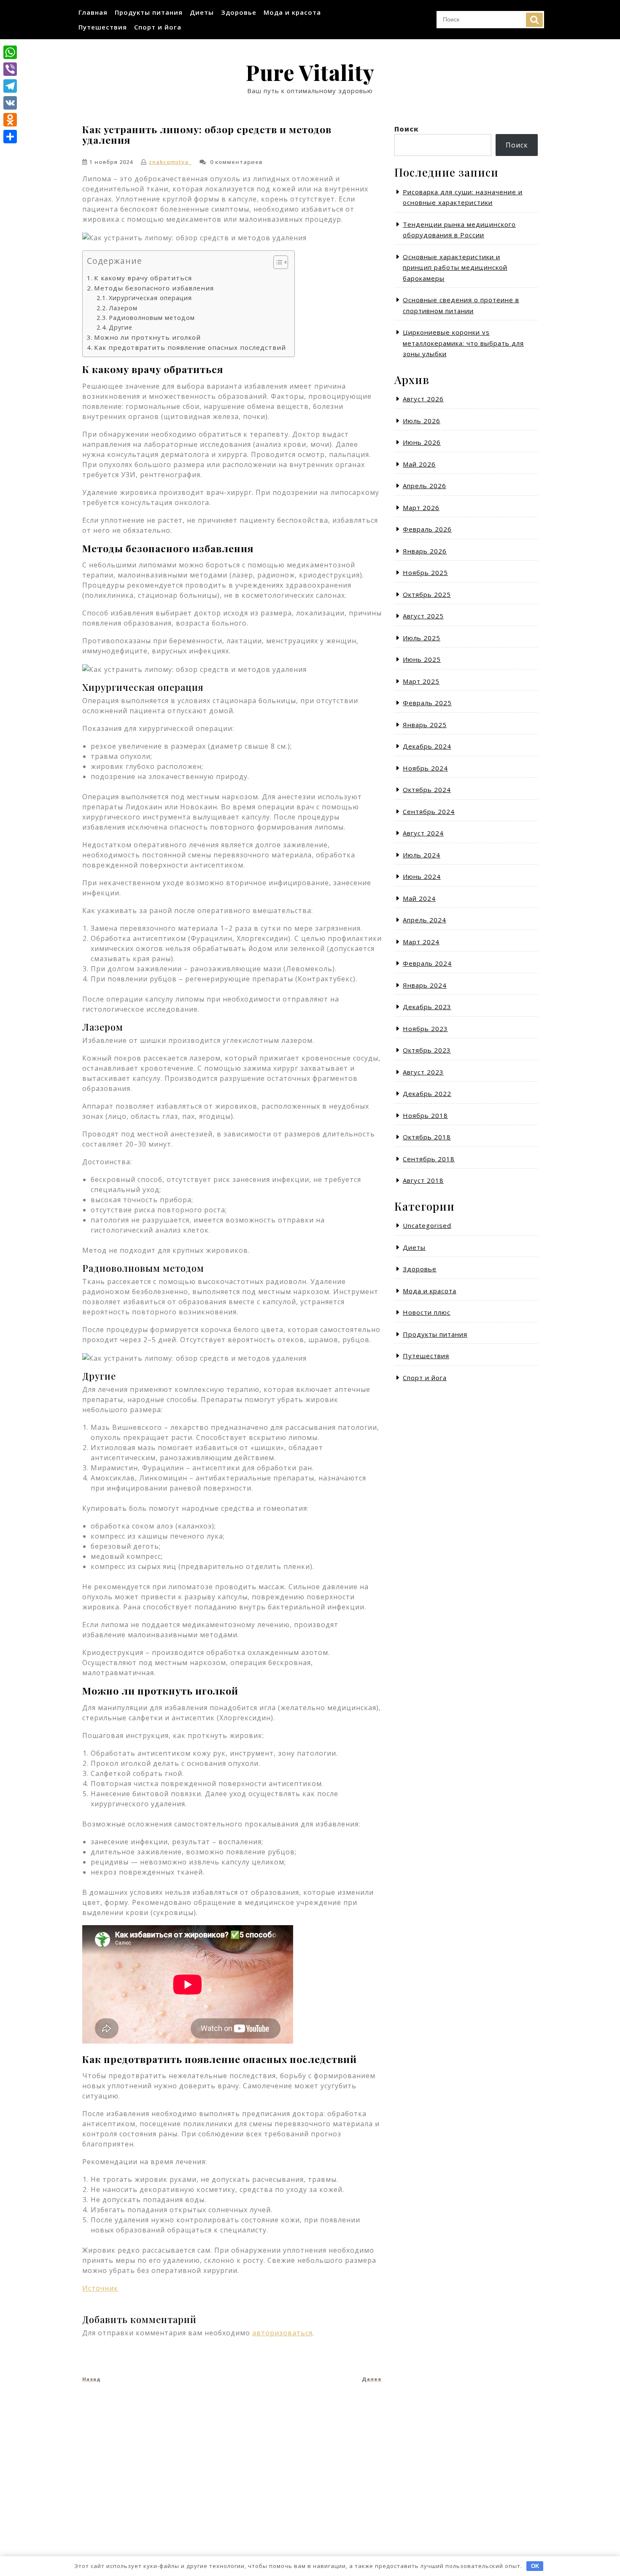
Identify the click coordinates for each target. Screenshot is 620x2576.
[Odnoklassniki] (10, 120)
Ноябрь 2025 (425, 572)
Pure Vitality (310, 72)
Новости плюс (427, 1312)
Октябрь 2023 (427, 1050)
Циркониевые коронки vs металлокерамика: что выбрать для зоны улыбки (463, 343)
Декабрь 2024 (427, 746)
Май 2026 (419, 464)
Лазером (123, 308)
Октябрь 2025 (427, 594)
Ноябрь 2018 (425, 1115)
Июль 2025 (422, 638)
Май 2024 (419, 898)
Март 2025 (421, 681)
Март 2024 (421, 942)
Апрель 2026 (425, 486)
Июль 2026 (422, 421)
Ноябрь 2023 (425, 1029)
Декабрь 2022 (427, 1093)
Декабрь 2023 (427, 1007)
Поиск (534, 20)
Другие (121, 327)
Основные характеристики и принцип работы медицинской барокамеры (455, 267)
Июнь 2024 (422, 876)
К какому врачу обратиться (143, 278)
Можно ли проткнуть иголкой (147, 337)
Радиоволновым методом (152, 318)
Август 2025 (423, 616)
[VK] (10, 103)
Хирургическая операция (150, 298)
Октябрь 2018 (427, 1137)
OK (535, 2566)
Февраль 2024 (427, 963)
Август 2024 (423, 833)
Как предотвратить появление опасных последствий (190, 347)
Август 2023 (423, 1072)
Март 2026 (421, 508)
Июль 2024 (422, 855)
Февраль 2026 (427, 529)
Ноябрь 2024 (425, 768)
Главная (93, 12)
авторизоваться (282, 2333)
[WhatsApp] (10, 52)
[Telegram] (10, 86)
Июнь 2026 (422, 442)
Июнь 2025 (422, 659)
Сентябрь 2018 (429, 1159)
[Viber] (10, 69)
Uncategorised (427, 1225)
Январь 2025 (425, 725)
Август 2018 (423, 1180)
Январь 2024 (425, 985)
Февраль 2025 (427, 703)
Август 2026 (423, 399)
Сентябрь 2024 (429, 811)
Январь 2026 (425, 551)
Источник (100, 2288)
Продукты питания (149, 12)
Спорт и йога (158, 27)
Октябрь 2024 (427, 790)
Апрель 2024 (425, 920)
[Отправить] (10, 137)
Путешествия (103, 27)
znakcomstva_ (170, 162)
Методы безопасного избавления (154, 288)
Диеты (202, 12)
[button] (276, 264)
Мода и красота (292, 12)
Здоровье (239, 12)
